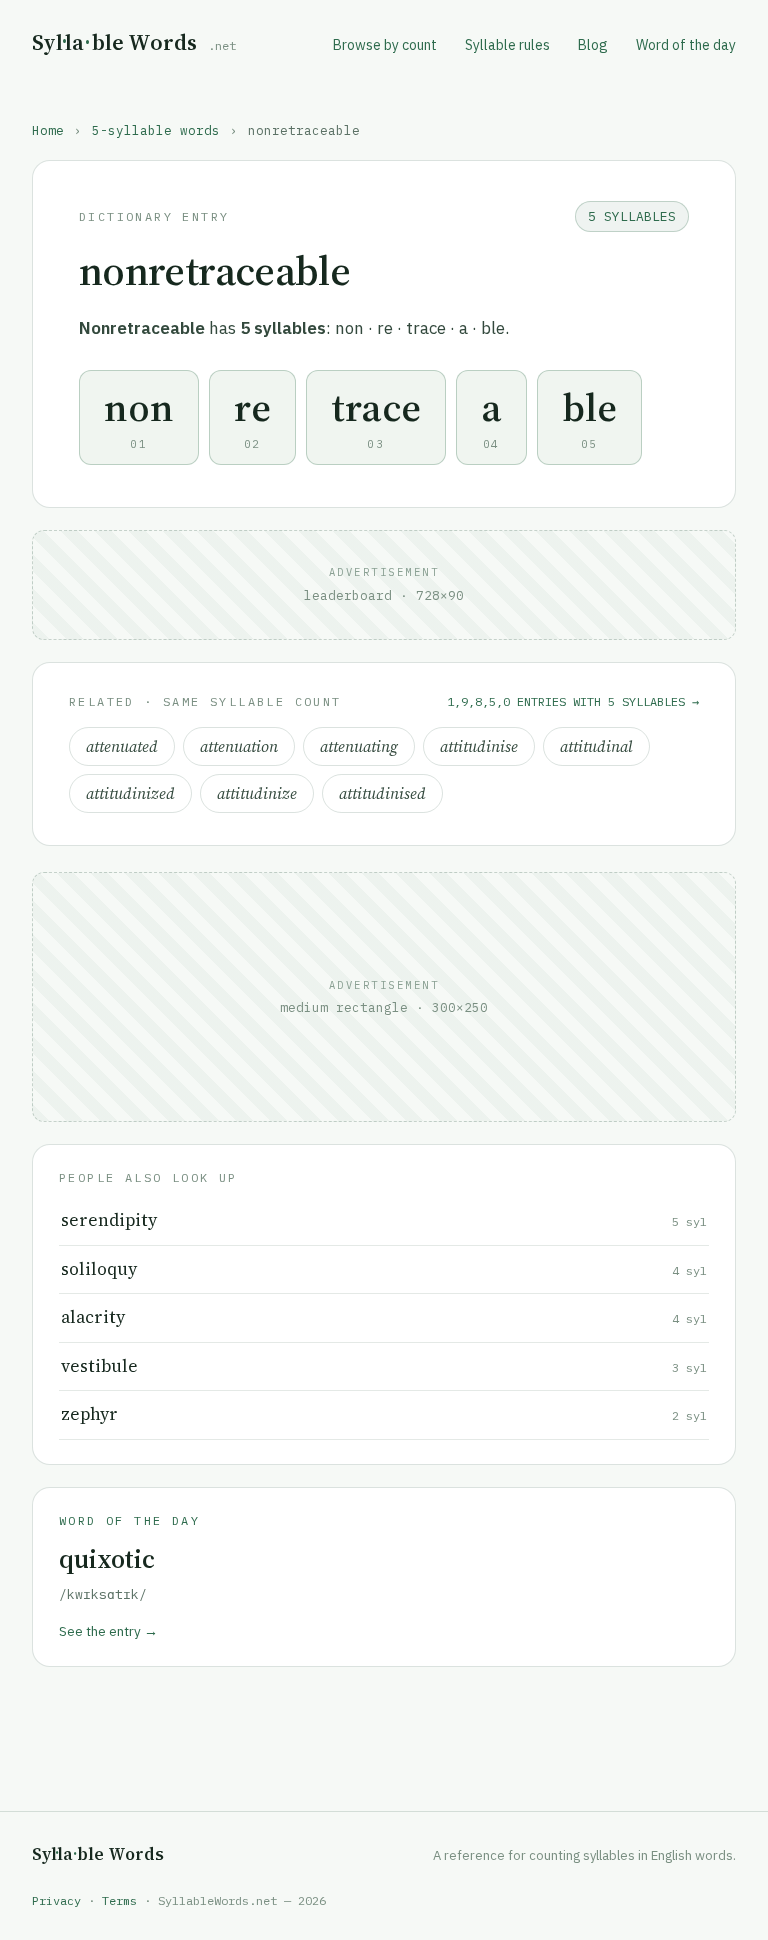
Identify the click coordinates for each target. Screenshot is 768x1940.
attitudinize (257, 793)
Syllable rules (507, 45)
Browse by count (385, 45)
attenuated (122, 746)
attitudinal (596, 746)
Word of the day (686, 45)
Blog (593, 45)
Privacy (56, 1900)
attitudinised (382, 793)
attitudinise (479, 746)
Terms (119, 1900)
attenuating (359, 746)
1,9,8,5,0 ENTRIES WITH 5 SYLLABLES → (573, 701)
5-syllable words (156, 130)
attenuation (239, 746)
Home (48, 130)
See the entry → (108, 1631)
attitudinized (130, 793)
